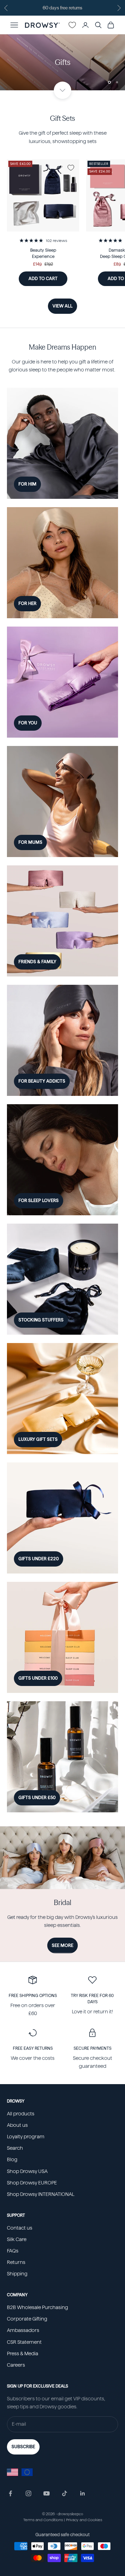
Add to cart (48, 278)
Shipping (17, 2274)
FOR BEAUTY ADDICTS (42, 1081)
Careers (16, 2365)
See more (62, 1945)
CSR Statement (24, 2342)
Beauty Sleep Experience (43, 253)
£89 (117, 264)
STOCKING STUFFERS (41, 1320)
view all (62, 306)
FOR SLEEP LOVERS (39, 1201)
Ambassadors (23, 2330)
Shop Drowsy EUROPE (32, 2183)
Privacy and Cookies (84, 2520)
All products (21, 2114)
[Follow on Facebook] (10, 2493)
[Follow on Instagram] (28, 2493)
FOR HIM (27, 484)
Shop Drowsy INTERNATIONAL (41, 2194)
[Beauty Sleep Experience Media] (43, 195)
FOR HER (27, 603)
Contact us (20, 2228)
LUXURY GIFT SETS (38, 1439)
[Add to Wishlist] (71, 168)
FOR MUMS (30, 842)
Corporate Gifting (27, 2319)
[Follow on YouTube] (47, 2493)
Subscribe (23, 2447)
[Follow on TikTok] (65, 2493)
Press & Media (23, 2353)
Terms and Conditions (43, 2520)
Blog (12, 2159)
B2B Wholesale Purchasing (37, 2307)
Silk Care (17, 2239)
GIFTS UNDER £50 (37, 1798)
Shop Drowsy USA (27, 2171)
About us (17, 2125)
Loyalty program (26, 2137)
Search (15, 2148)
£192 (49, 264)
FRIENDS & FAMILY (37, 962)
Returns (16, 2262)
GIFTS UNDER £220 (39, 1559)
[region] (62, 62)
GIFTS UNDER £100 (38, 1678)
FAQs (13, 2251)
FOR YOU (28, 723)
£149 (37, 264)
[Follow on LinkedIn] (83, 2493)
